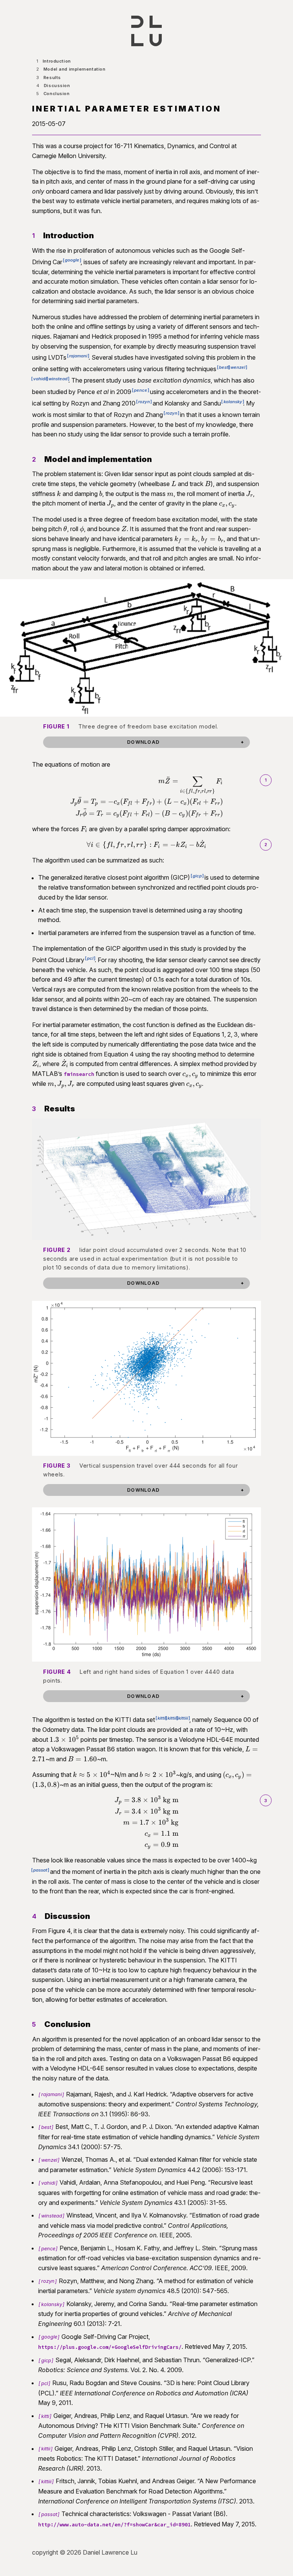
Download (143, 742)
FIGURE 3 (57, 1466)
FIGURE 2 (57, 1250)
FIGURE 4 (57, 1672)
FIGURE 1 (56, 726)
